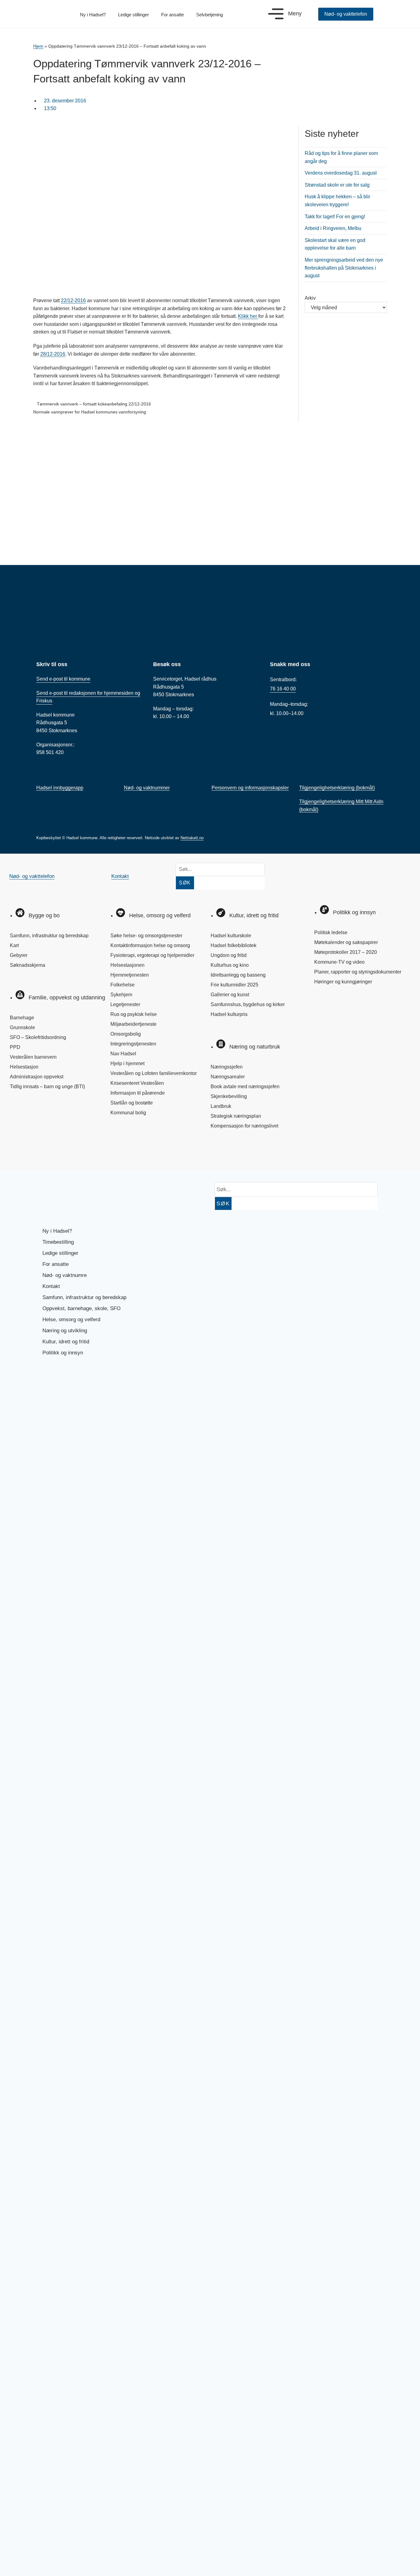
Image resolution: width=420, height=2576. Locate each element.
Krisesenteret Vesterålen (137, 1083)
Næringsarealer (228, 1077)
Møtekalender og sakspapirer (346, 942)
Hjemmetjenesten (130, 975)
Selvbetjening (210, 15)
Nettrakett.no (192, 838)
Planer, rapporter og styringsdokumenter (358, 972)
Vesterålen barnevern (33, 1057)
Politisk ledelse (331, 932)
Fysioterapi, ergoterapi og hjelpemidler (152, 955)
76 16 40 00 (283, 689)
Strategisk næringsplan (236, 1116)
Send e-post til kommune (63, 679)
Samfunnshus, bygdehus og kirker (248, 1004)
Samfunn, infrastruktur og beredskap (49, 936)
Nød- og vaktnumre (65, 1275)
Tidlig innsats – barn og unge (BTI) (47, 1087)
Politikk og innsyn (63, 1353)
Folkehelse (123, 985)
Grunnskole (22, 1027)
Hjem (38, 46)
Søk (185, 883)
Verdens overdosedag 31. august (341, 173)
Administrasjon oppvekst (37, 1077)
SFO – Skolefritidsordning (38, 1037)
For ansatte (172, 15)
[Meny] (276, 14)
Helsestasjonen (127, 965)
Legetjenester (125, 1004)
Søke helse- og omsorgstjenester (146, 936)
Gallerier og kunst (230, 995)
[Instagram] (41, 1152)
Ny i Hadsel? (93, 15)
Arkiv (310, 298)
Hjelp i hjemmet (127, 1063)
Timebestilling (58, 1242)
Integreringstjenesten (133, 1044)
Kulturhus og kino (230, 965)
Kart (14, 945)
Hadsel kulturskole (231, 936)
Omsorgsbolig (126, 1034)
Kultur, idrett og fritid (66, 1342)
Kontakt (120, 876)
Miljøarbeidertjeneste (133, 1024)
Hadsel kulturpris (229, 1014)
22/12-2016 (73, 300)
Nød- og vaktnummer (147, 788)
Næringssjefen (227, 1067)
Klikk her (248, 316)
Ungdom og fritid (229, 955)
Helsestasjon (24, 1067)
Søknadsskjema (28, 965)
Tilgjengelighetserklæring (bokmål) (337, 788)
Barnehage (22, 1018)
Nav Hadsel (123, 1054)
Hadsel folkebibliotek (234, 945)
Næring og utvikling (65, 1331)
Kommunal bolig (128, 1113)
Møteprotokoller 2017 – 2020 (346, 952)
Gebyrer (19, 955)
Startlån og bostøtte (132, 1103)
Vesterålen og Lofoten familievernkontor (154, 1073)
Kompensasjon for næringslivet (244, 1126)
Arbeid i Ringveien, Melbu (333, 228)
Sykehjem (121, 995)
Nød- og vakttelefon (32, 876)
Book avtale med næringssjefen (245, 1087)
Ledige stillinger (133, 15)
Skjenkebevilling (229, 1096)
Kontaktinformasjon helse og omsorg (150, 945)
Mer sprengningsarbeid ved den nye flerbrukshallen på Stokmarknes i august (344, 268)
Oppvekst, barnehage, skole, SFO (81, 1308)
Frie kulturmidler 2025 (234, 985)
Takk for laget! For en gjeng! (335, 217)
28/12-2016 (53, 354)
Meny (295, 14)
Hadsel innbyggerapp (60, 788)
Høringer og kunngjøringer (343, 982)
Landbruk (221, 1106)
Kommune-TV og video (339, 962)
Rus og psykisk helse (134, 1014)
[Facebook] (20, 1152)
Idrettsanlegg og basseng (238, 975)
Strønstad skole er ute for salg (337, 185)
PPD (15, 1047)
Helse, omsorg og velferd (71, 1320)
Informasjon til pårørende (138, 1093)
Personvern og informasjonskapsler (250, 788)
